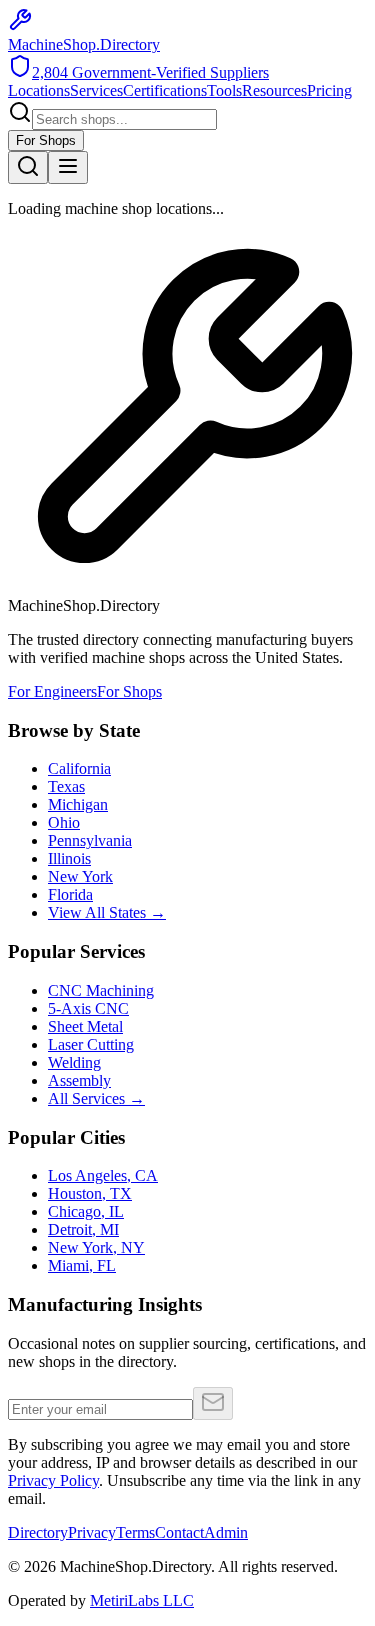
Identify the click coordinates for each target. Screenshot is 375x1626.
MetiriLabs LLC (142, 1600)
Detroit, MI (83, 1229)
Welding (74, 1062)
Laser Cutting (91, 1044)
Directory (38, 1532)
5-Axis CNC (88, 1008)
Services (96, 90)
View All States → (107, 912)
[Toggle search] (28, 167)
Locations (39, 90)
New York (80, 876)
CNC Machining (101, 990)
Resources (274, 90)
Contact (179, 1532)
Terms (135, 1532)
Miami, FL (82, 1265)
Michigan (78, 804)
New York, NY (96, 1247)
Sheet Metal (85, 1026)
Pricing (329, 90)
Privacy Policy (53, 1480)
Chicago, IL (86, 1211)
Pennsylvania (90, 840)
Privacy (92, 1532)
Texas (66, 786)
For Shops (46, 140)
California (79, 768)
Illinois (69, 858)
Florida (70, 894)
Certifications (165, 90)
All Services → (96, 1098)
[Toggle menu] (68, 167)
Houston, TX (90, 1193)
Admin (226, 1532)
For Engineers (52, 691)
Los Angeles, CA (103, 1175)
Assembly (79, 1080)
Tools (224, 90)
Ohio (64, 822)
